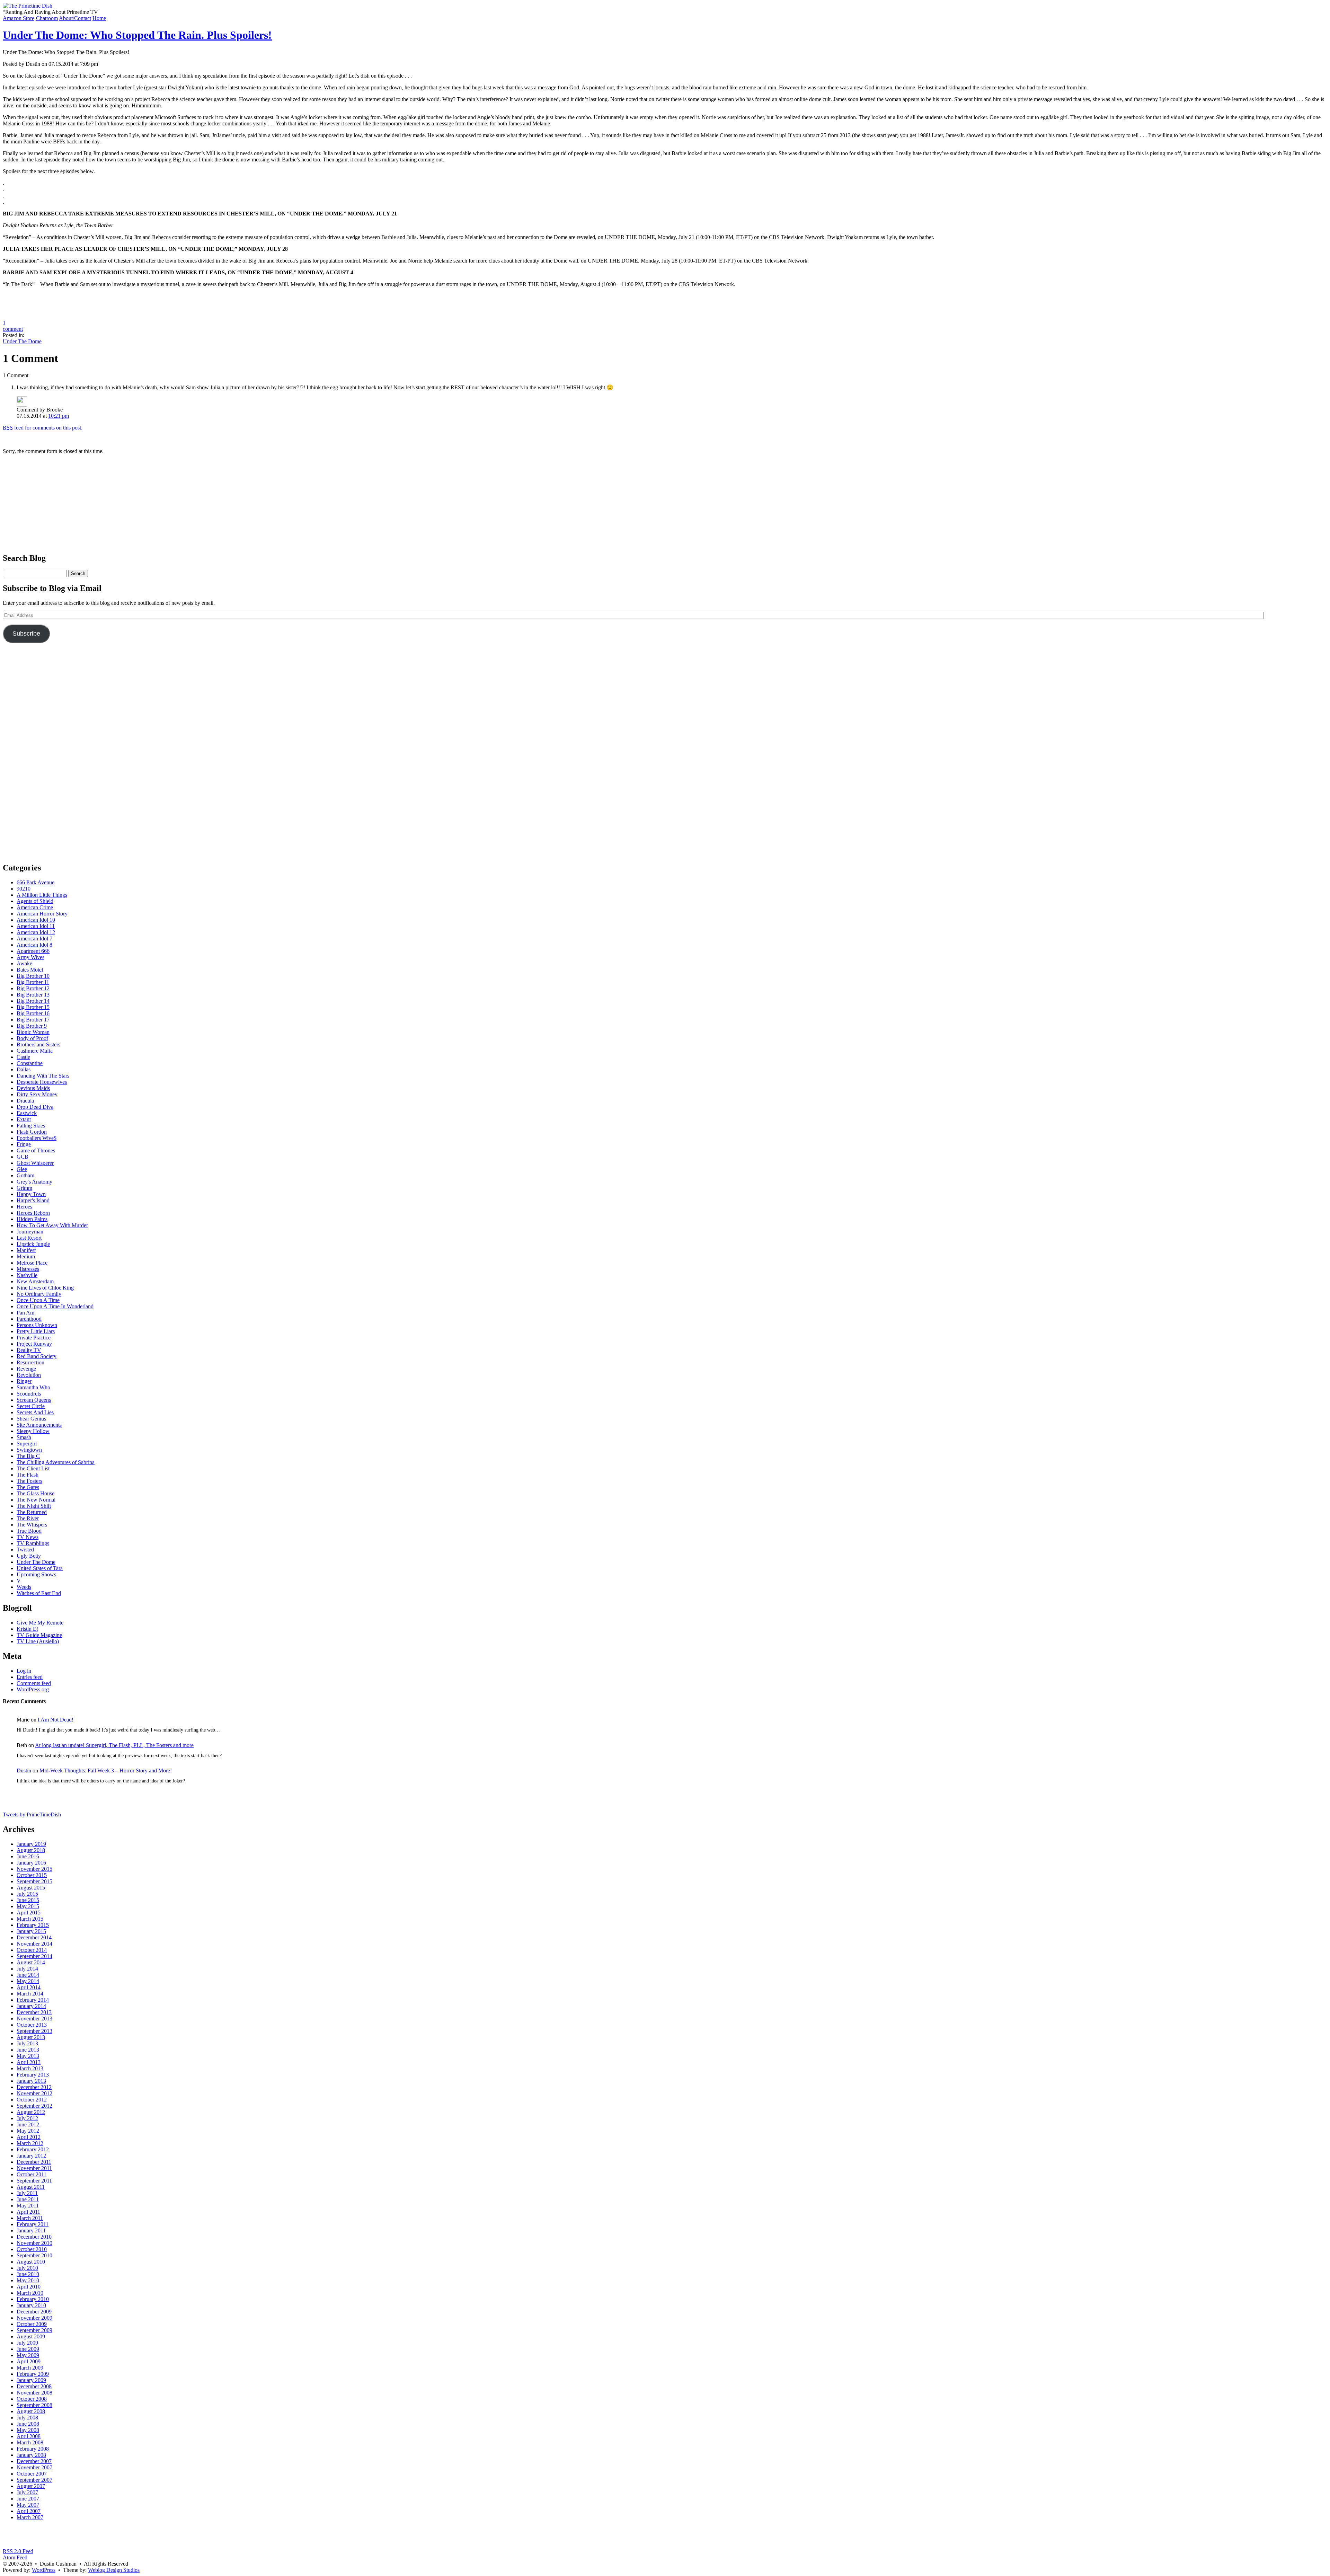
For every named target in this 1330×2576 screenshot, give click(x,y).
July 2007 (27, 2492)
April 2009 (29, 2361)
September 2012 (34, 2106)
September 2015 (34, 1881)
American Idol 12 (36, 932)
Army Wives (30, 957)
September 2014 (34, 1956)
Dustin (24, 1771)
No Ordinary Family (39, 1294)
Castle (23, 1057)
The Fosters (29, 1481)
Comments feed (34, 1683)
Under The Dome (22, 341)
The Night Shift (34, 1506)
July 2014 (27, 1969)
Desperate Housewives (42, 1082)
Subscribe (26, 634)
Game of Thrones (36, 1150)
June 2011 (28, 2199)
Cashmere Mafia (35, 1051)
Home (99, 18)
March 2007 (30, 2517)
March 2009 (30, 2368)
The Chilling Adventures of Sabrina (56, 1462)
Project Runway (34, 1344)
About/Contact (75, 18)
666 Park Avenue (36, 882)
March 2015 (30, 1919)
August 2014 (31, 1962)
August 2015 (31, 1888)
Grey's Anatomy (34, 1182)
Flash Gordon (32, 1132)
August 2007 (31, 2486)
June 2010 (28, 2274)
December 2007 (34, 2461)
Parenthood (29, 1319)
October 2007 (32, 2474)
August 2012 (31, 2112)
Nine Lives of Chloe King (45, 1288)
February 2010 (33, 2299)
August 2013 (31, 2037)
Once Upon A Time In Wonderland (55, 1306)
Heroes (24, 1207)
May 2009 (28, 2355)
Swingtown (29, 1450)
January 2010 (31, 2305)
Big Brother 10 (33, 976)
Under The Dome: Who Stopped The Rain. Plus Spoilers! (137, 35)
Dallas (24, 1069)
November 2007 (34, 2467)
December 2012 (34, 2087)
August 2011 (31, 2187)
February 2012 (33, 2149)
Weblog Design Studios (114, 2570)
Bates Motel (30, 970)
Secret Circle (31, 1406)
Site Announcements (39, 1425)
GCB (23, 1157)
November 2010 (34, 2243)
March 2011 (30, 2218)
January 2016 (31, 1863)
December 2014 (34, 1937)
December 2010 (34, 2237)
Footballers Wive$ (37, 1138)
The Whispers (32, 1525)
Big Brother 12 (33, 988)
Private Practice (34, 1338)
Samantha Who (33, 1387)
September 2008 (34, 2405)
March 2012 (30, 2143)
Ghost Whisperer (35, 1163)
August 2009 (31, 2336)
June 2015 (28, 1900)
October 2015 (32, 1875)
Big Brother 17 (33, 1020)
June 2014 (28, 1975)
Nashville (27, 1275)
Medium (26, 1256)
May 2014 (28, 1981)
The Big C (28, 1456)
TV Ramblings (33, 1543)
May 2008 (28, 2430)
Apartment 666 (33, 951)
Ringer (24, 1381)
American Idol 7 (34, 939)
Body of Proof (32, 1038)
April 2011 (28, 2212)
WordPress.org (33, 1689)
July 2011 (27, 2193)
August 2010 (31, 2262)
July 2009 (27, 2343)
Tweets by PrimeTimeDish (32, 1814)
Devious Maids (33, 1088)
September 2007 (34, 2480)
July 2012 (27, 2118)
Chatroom (47, 18)
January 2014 (31, 2006)
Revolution (29, 1375)
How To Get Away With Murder (52, 1225)
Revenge (26, 1369)
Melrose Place (32, 1263)
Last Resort (29, 1238)
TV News (28, 1537)
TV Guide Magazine (39, 1635)
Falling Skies (31, 1126)
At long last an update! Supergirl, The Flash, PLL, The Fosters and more (114, 1745)
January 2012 (31, 2156)
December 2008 (34, 2386)
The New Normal (36, 1500)
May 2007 (28, 2505)
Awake (24, 963)
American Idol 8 (34, 945)
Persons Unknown (37, 1325)
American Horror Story (42, 914)
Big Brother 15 (33, 1007)
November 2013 (34, 2019)
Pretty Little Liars (36, 1331)
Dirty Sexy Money (37, 1094)
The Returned (32, 1512)
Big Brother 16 (33, 1013)
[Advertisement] (665, 503)
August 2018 (31, 1850)
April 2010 (29, 2287)
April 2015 (29, 1913)
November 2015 (34, 1869)
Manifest (26, 1250)
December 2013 (34, 2012)
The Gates (28, 1487)
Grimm (24, 1188)
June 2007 (28, 2499)
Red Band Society (37, 1356)
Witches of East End (39, 1593)
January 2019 (31, 1844)
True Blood (29, 1531)
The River (28, 1518)
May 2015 (28, 1906)
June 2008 (28, 2424)
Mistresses (28, 1269)
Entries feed (30, 1677)
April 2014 (29, 1987)
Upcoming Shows (36, 1574)
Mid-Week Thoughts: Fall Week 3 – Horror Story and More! (106, 1771)
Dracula (25, 1101)
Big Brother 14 (33, 1001)
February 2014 (33, 2000)
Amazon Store (19, 18)
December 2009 (34, 2312)
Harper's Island (33, 1200)
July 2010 (27, 2268)
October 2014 (32, 1950)
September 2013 (34, 2031)
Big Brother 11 (33, 982)
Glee (22, 1169)
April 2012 (29, 2137)
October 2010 (32, 2249)
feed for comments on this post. (43, 428)
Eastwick (27, 1113)
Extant (24, 1119)
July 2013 (27, 2043)
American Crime (35, 907)
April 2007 (29, 2511)
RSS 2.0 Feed (18, 2551)
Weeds (24, 1587)
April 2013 (29, 2062)
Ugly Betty (29, 1556)
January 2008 (31, 2455)
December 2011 (34, 2162)
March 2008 (30, 2442)
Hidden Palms (32, 1219)
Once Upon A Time (38, 1300)
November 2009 (34, 2318)
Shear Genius (31, 1419)
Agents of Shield (35, 901)
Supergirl (27, 1444)
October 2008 (32, 2399)
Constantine (30, 1063)
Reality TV (29, 1350)
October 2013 (32, 2025)
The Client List (33, 1468)
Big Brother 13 (33, 995)
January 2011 (31, 2230)
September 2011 (34, 2181)
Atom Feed (15, 2557)
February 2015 (33, 1925)
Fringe (24, 1144)
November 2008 (34, 2393)
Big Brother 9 (32, 1026)
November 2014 (34, 1944)
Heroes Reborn (33, 1213)
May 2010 (28, 2280)
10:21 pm (59, 416)
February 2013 (33, 2075)
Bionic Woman (33, 1032)
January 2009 (31, 2380)
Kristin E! (27, 1629)
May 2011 (28, 2206)
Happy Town (31, 1194)
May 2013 (28, 2056)
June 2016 (28, 1856)
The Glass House (36, 1493)
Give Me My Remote (40, 1623)
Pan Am (25, 1313)
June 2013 (28, 2050)
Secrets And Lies (35, 1412)
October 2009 (32, 2324)
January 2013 (31, 2081)
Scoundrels (29, 1394)
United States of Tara (40, 1568)
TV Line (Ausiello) (38, 1641)
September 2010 (34, 2255)
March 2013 (30, 2068)
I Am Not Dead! (56, 1720)
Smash (24, 1437)
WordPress (44, 2570)
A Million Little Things (42, 895)
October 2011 (32, 2174)
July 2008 (27, 2418)
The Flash (28, 1475)
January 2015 (31, 1931)
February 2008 (33, 2449)
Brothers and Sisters (38, 1044)
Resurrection (30, 1362)
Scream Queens (34, 1400)
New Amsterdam (35, 1281)
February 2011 (33, 2224)
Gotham (25, 1175)
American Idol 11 (36, 926)
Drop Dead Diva (35, 1107)
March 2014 (30, 1994)
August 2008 (31, 2411)
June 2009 (28, 2349)
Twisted (25, 1550)
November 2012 (34, 2093)
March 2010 (30, 2293)
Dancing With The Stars (43, 1076)
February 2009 (33, 2374)
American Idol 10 (36, 920)
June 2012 (28, 2124)
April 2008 (29, 2436)
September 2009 (34, 2330)
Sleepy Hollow (33, 1431)
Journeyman (30, 1232)
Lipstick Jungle (33, 1244)
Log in (24, 1671)
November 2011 (34, 2168)
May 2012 (28, 2131)
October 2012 (32, 2100)
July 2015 (27, 1894)
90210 (24, 889)
